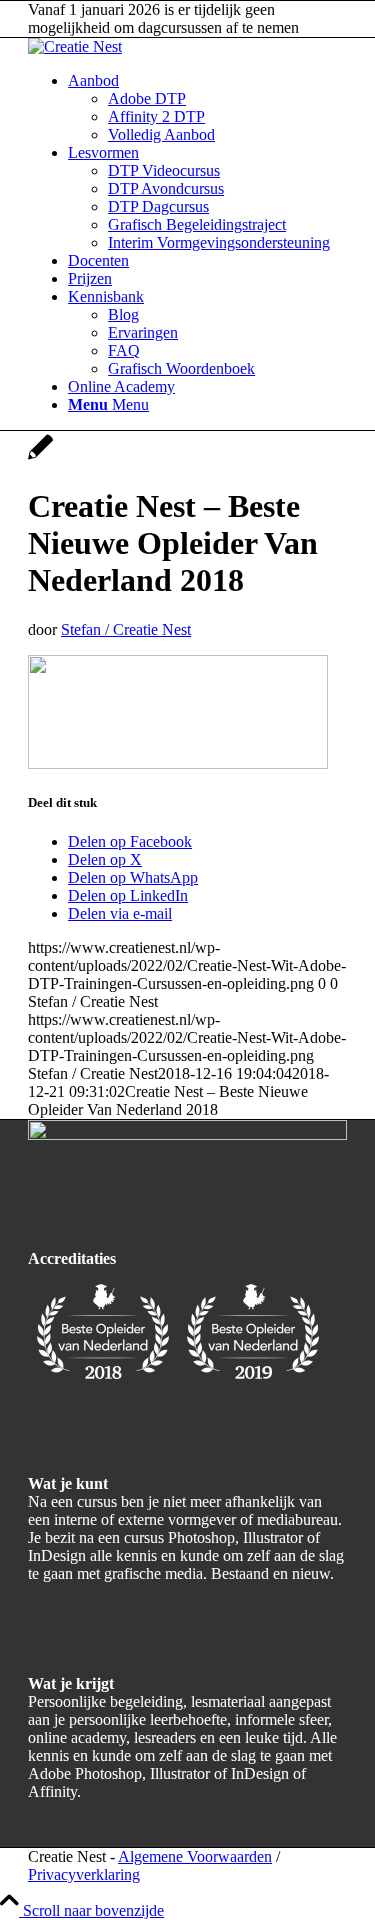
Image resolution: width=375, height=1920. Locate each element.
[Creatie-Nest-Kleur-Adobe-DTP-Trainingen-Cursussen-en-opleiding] (187, 1134)
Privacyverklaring (84, 1874)
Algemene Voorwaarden (195, 1856)
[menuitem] (207, 108)
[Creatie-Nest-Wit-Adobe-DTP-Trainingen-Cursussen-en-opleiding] (75, 46)
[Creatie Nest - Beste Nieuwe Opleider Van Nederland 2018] (40, 457)
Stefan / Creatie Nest (126, 629)
